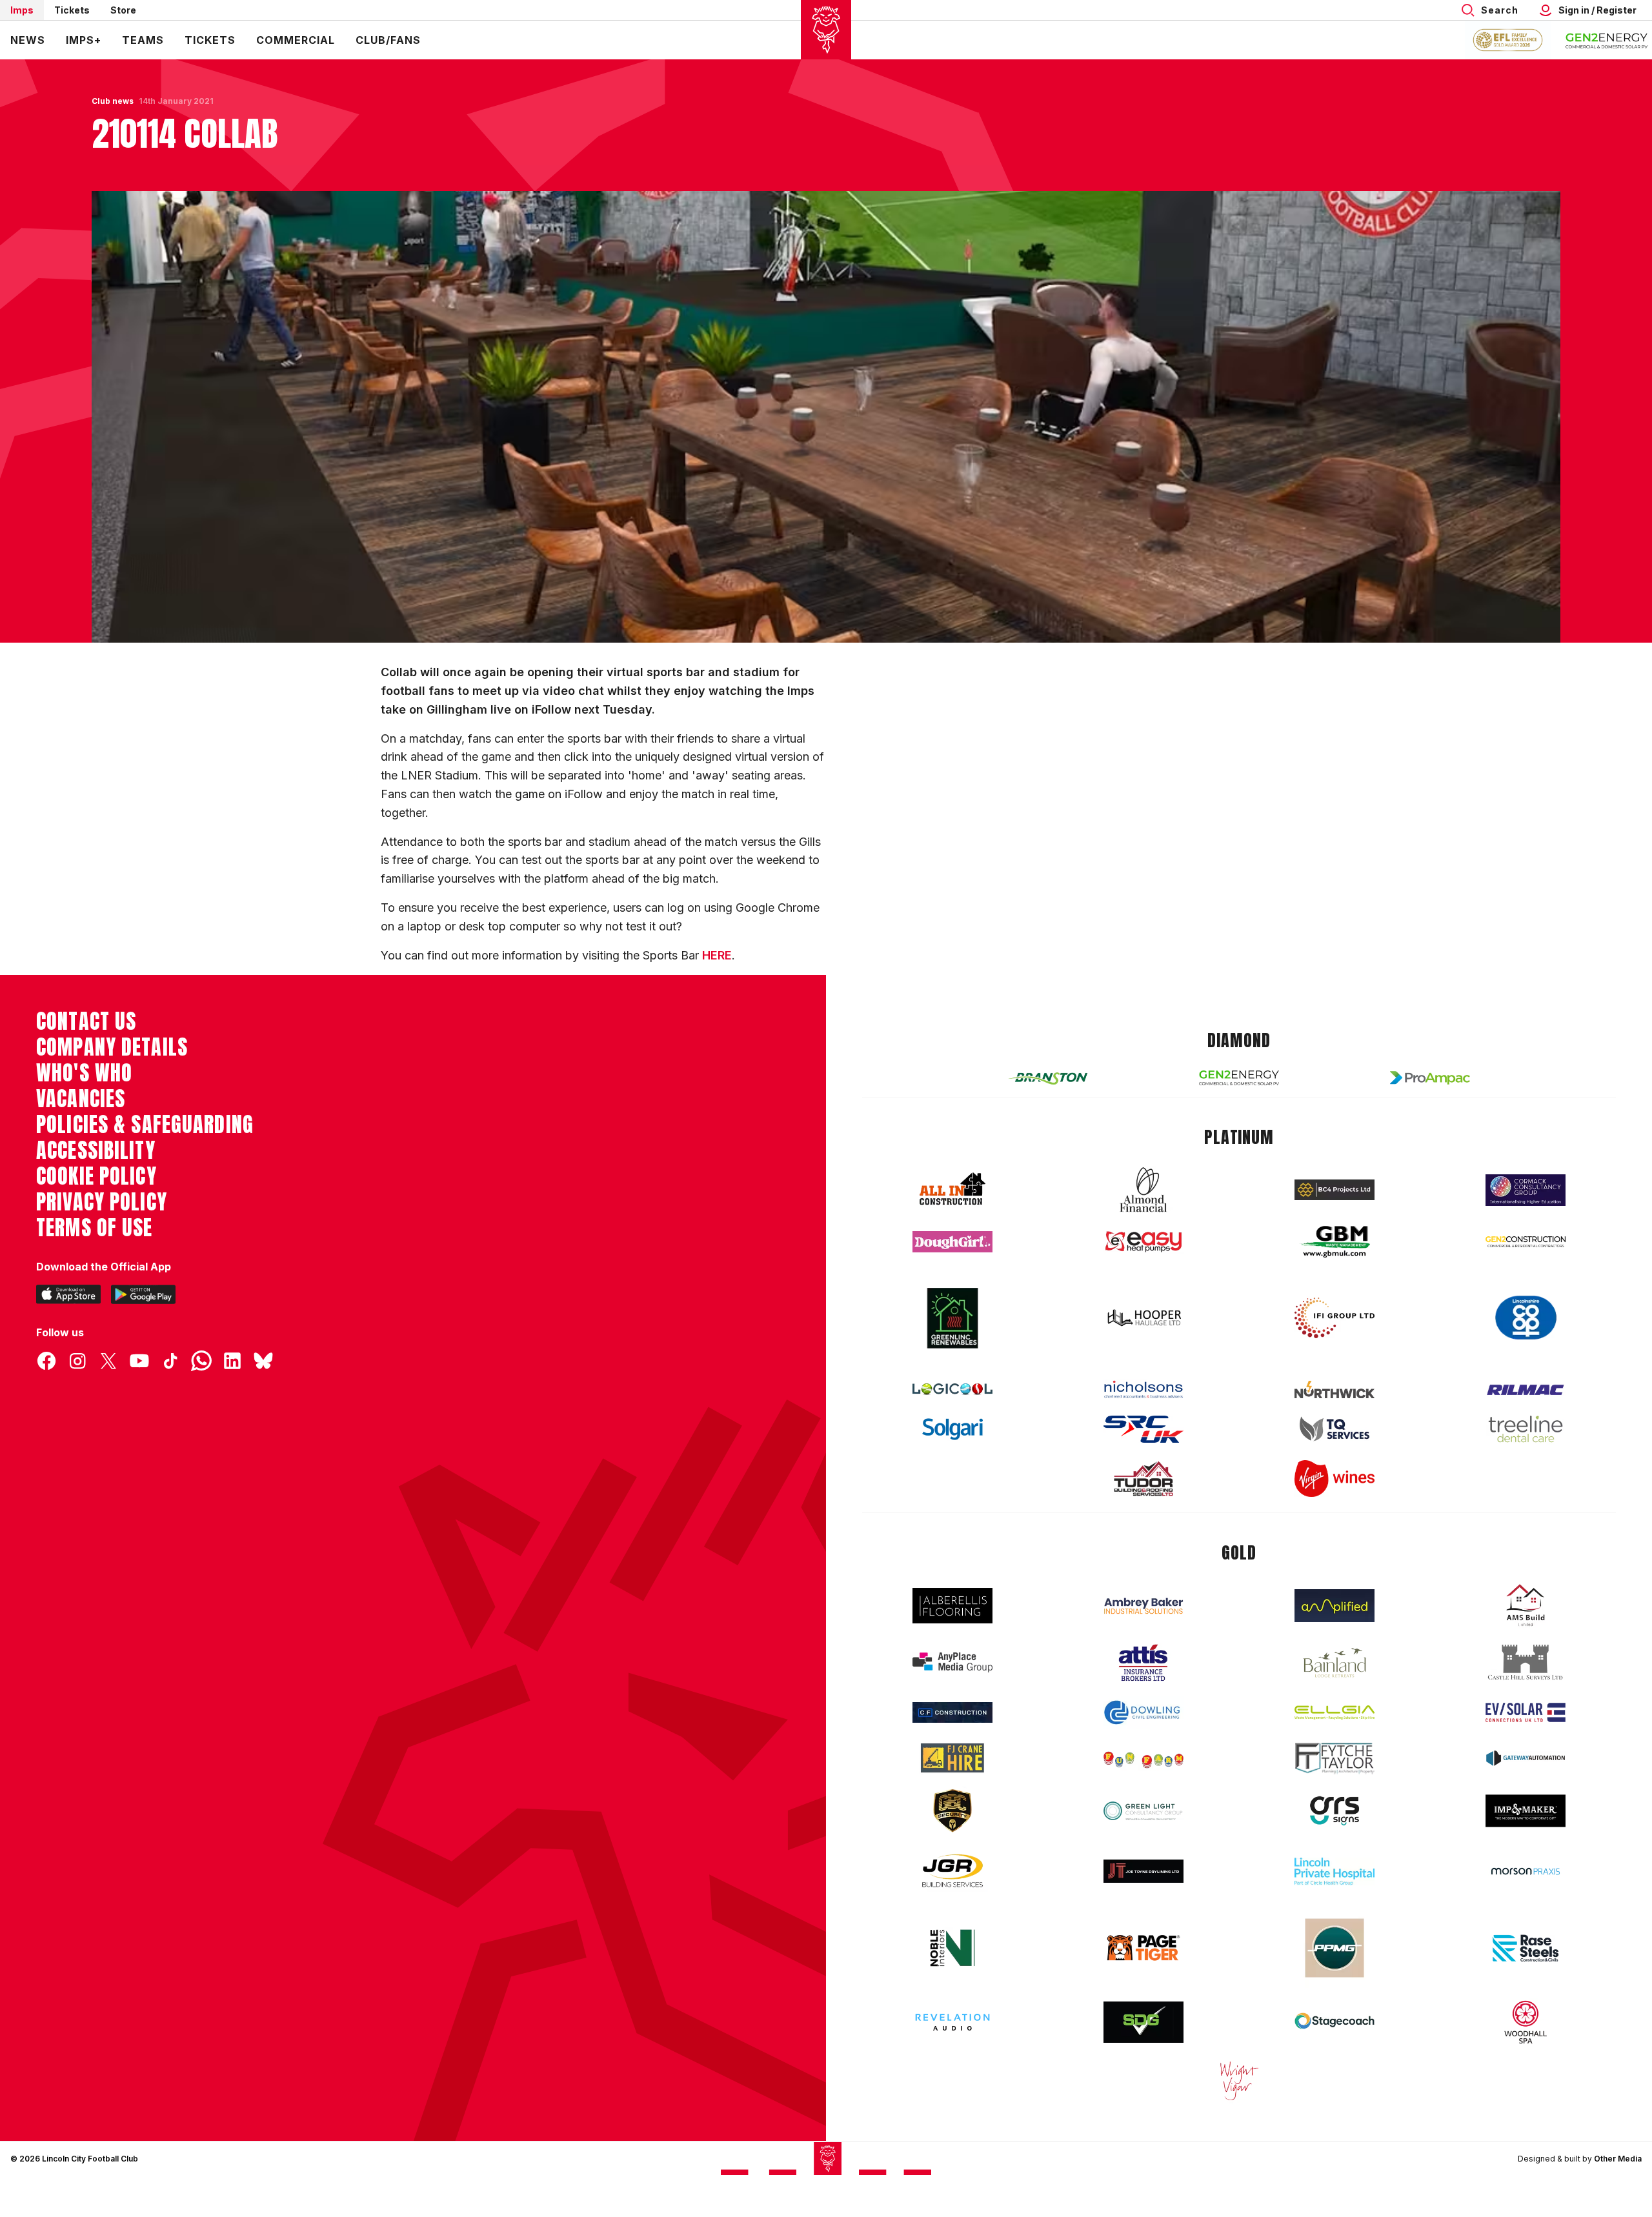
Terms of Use (95, 1228)
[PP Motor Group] (1335, 1948)
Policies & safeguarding (145, 1125)
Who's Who (84, 1073)
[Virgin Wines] (1335, 1479)
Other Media (1618, 2159)
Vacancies (81, 1099)
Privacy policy (102, 1202)
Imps (22, 10)
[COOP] (1526, 1318)
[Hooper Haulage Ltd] (1143, 1318)
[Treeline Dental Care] (1526, 1429)
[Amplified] (1335, 1606)
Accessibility (96, 1150)
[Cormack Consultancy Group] (1526, 1190)
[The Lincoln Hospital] (1335, 1871)
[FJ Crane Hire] (952, 1758)
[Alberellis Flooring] (952, 1606)
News (28, 40)
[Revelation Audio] (952, 2022)
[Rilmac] (1526, 1389)
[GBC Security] (952, 1811)
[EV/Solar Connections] (1526, 1712)
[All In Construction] (952, 1190)
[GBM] (1335, 1242)
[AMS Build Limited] (1526, 1605)
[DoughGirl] (952, 1242)
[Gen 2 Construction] (1526, 1241)
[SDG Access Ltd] (1143, 2022)
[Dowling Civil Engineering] (1143, 1712)
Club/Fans (388, 40)
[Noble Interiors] (952, 1948)
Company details (112, 1047)
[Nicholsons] (1143, 1389)
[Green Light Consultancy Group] (1143, 1811)
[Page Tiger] (1143, 1948)
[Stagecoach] (1335, 2022)
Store (123, 10)
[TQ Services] (1335, 1429)
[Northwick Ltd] (1335, 1389)
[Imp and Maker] (1526, 1811)
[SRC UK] (1143, 1429)
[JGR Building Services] (952, 1871)
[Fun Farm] (1143, 1758)
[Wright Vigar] (1239, 2080)
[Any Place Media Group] (952, 1662)
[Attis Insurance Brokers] (1143, 1663)
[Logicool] (952, 1389)
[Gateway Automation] (1526, 1758)
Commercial (296, 40)
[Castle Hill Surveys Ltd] (1526, 1663)
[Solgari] (952, 1429)
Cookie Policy (96, 1176)
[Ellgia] (1335, 1712)
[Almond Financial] (1143, 1190)
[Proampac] (1430, 1078)
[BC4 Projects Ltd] (1335, 1190)
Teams (143, 40)
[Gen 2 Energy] (1239, 1078)
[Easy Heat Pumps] (1143, 1242)
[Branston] (1048, 1078)
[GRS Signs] (1335, 1811)
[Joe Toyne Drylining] (1143, 1871)
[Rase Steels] (1526, 1948)
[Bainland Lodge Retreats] (1335, 1663)
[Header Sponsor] (1607, 40)
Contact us (86, 1021)
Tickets (72, 10)
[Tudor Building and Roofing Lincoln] (1143, 1479)
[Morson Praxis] (1526, 1871)
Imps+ (84, 40)
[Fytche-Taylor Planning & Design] (1335, 1759)
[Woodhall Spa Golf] (1526, 2022)
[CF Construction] (952, 1712)
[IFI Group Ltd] (1335, 1318)
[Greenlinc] (952, 1318)
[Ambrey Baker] (1143, 1606)
